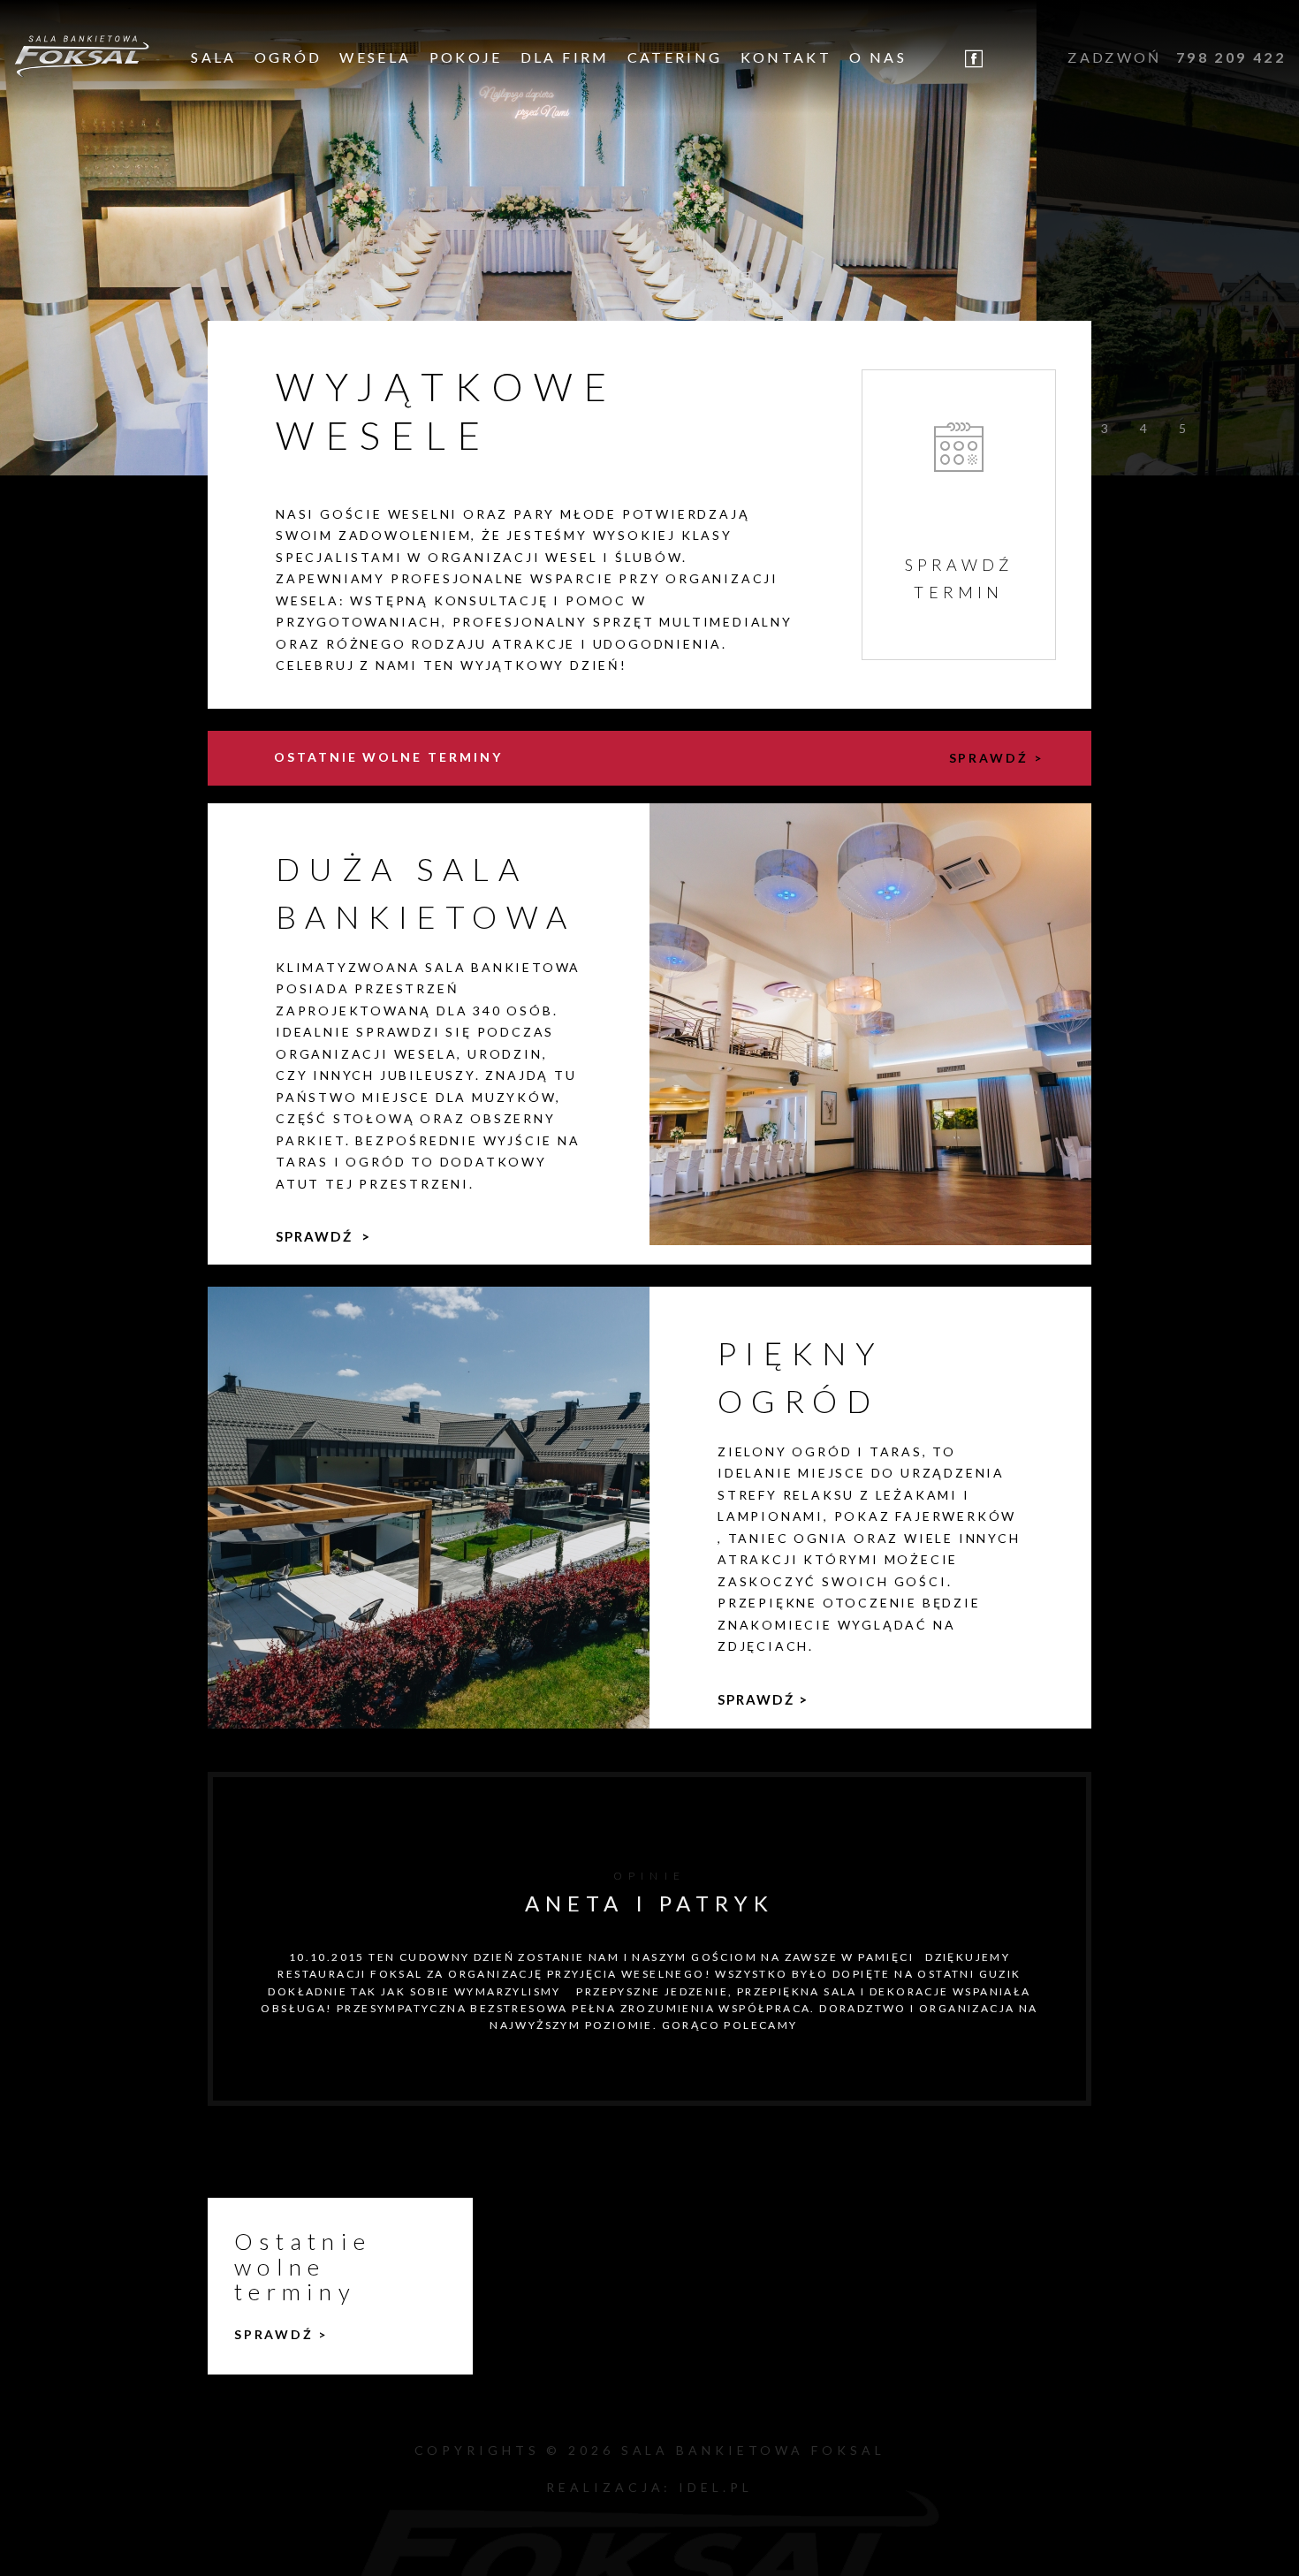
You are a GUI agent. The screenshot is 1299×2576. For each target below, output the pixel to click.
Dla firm (565, 57)
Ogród (289, 57)
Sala (213, 57)
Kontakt (786, 57)
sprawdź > (323, 1236)
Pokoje (466, 57)
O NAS (878, 57)
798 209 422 (1231, 57)
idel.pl (715, 2487)
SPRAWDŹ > (996, 758)
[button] (1105, 425)
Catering (675, 57)
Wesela (375, 57)
